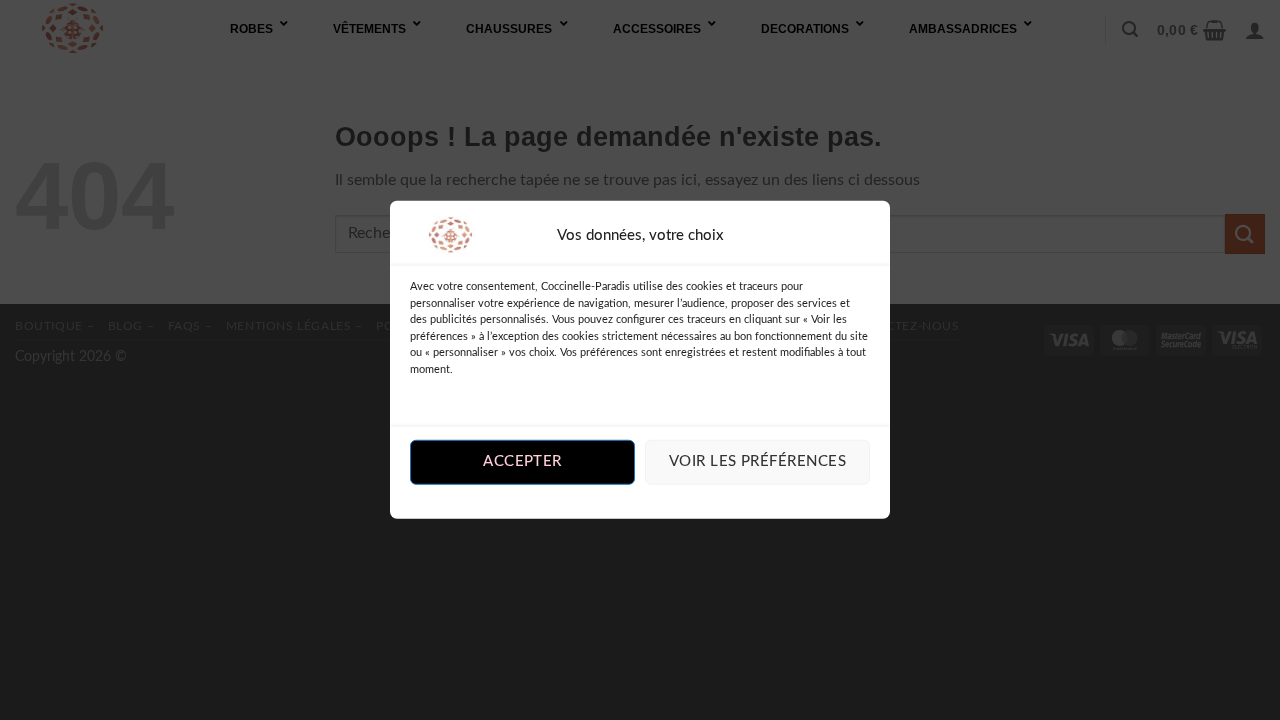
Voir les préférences (757, 461)
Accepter (522, 461)
